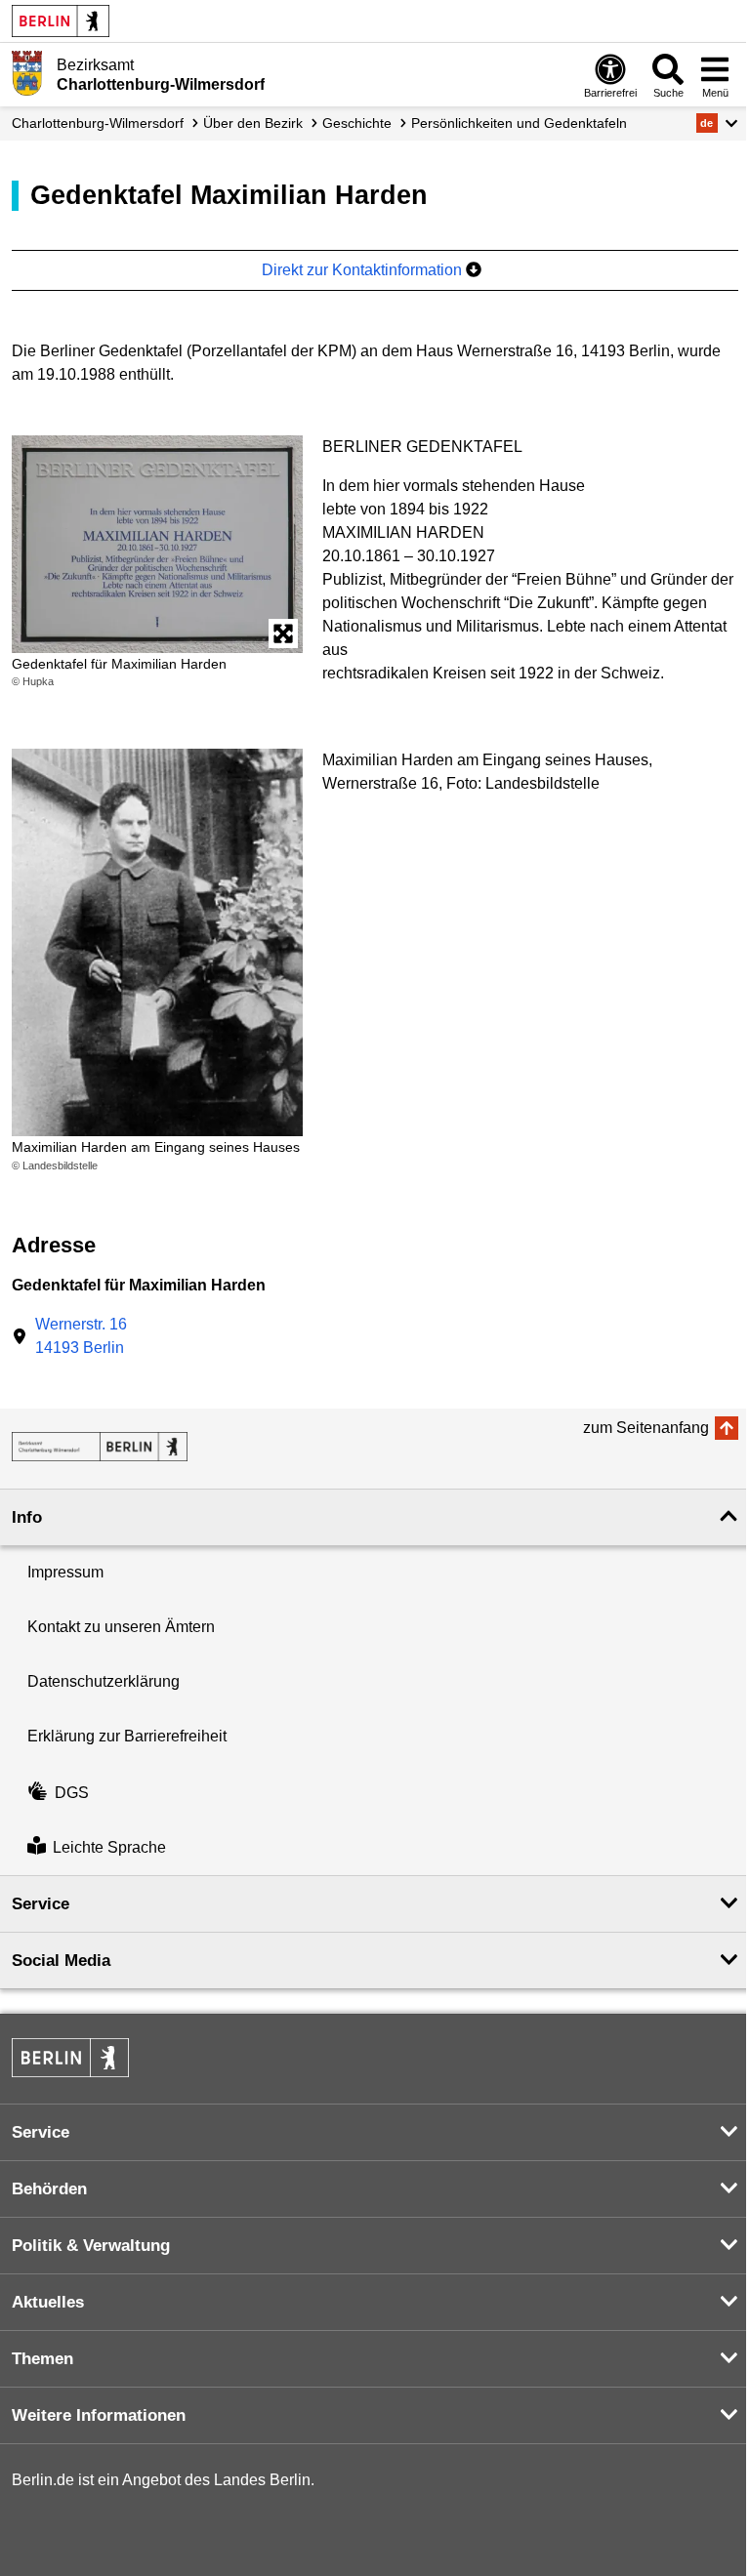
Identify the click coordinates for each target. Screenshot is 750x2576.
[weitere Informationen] (27, 73)
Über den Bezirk (253, 123)
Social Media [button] (61, 1961)
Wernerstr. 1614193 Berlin (81, 1336)
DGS (72, 1793)
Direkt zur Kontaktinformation (364, 270)
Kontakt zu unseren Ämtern (121, 1627)
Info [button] (27, 1517)
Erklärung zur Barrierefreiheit (127, 1736)
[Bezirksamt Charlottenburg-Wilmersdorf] (100, 1447)
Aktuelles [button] (48, 2302)
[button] (717, 123)
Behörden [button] (49, 2189)
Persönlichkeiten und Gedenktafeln (519, 123)
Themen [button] (42, 2359)
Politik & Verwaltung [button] (91, 2246)
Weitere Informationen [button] (99, 2415)
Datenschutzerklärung (104, 1681)
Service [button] (41, 1904)
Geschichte (357, 123)
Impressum (65, 1572)
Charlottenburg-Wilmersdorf (98, 123)
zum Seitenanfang (646, 1428)
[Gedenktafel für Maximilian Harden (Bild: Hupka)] (157, 544)
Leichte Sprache (109, 1847)
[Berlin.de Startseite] (61, 21)
